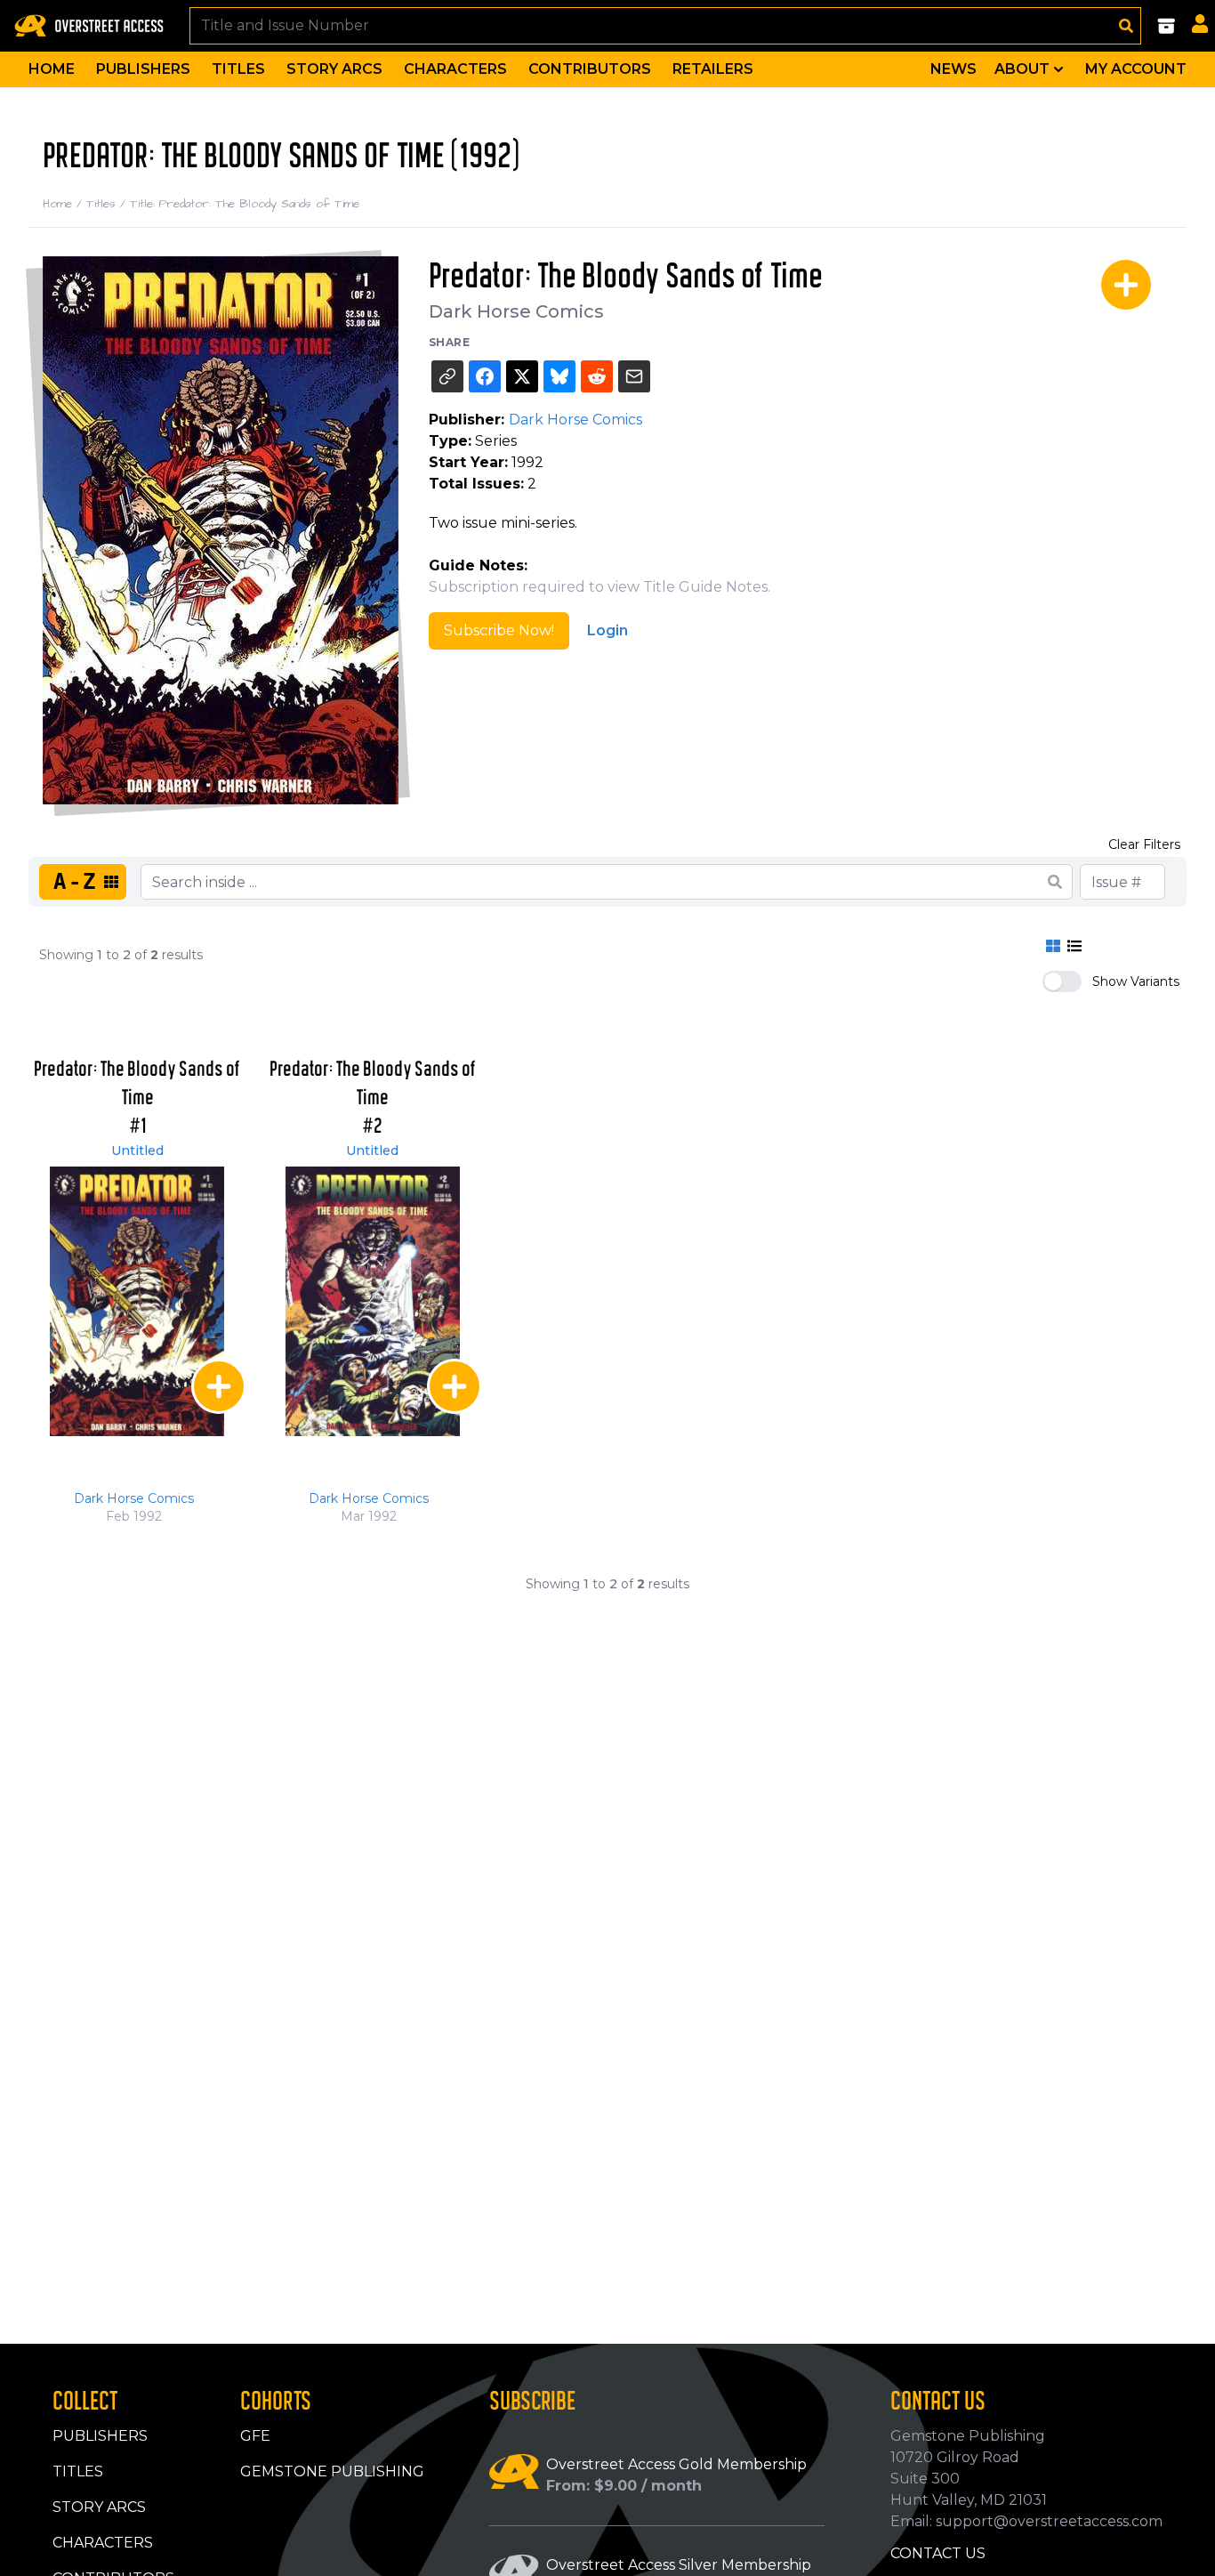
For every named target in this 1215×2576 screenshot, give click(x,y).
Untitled (137, 1151)
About (1022, 69)
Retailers (713, 69)
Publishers (143, 69)
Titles (238, 69)
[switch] (1062, 981)
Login (607, 630)
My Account (1136, 69)
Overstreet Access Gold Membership (676, 2464)
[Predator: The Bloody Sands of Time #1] (137, 1301)
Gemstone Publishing (332, 2471)
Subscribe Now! (499, 630)
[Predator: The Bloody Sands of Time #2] (373, 1301)
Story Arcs (334, 69)
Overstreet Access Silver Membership (679, 2565)
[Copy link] (447, 376)
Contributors (590, 69)
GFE (255, 2436)
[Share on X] (522, 376)
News (953, 69)
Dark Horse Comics (516, 311)
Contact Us (938, 2553)
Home (52, 69)
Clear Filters (1144, 844)
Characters (455, 69)
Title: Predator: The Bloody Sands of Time (245, 204)
